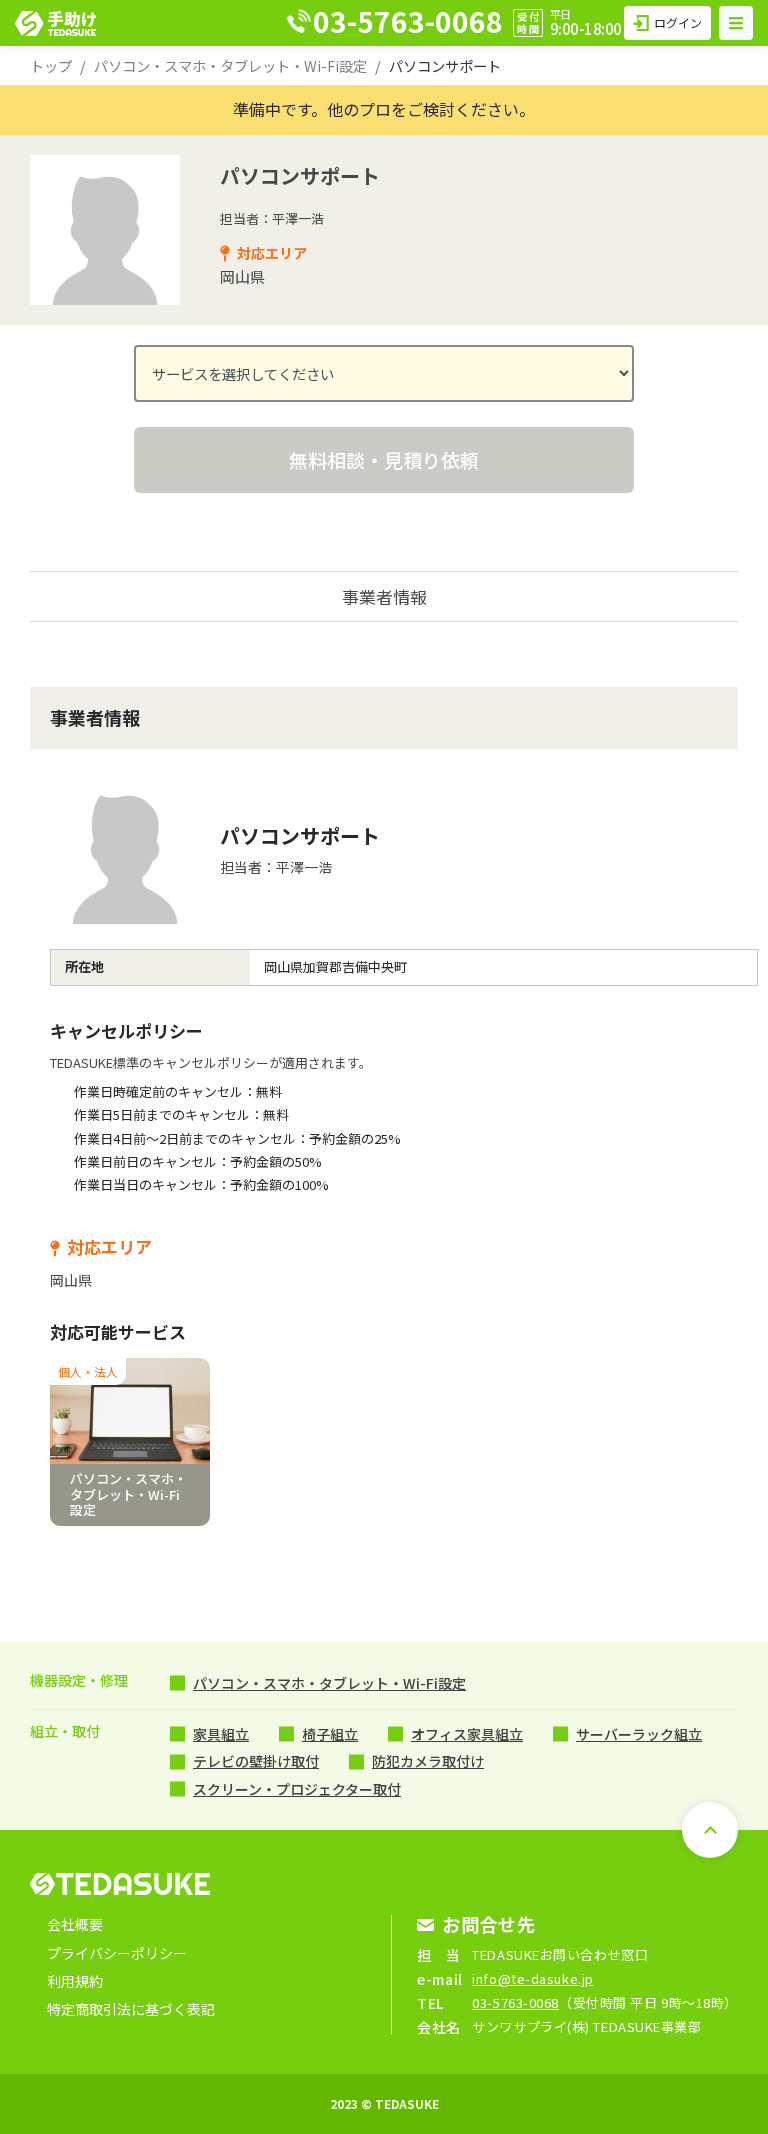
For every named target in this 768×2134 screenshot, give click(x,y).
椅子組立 (330, 1734)
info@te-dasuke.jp (533, 1978)
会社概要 (75, 1924)
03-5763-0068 (515, 2002)
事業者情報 (384, 596)
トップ (51, 65)
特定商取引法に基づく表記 (131, 2009)
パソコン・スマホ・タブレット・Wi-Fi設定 (230, 65)
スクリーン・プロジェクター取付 (297, 1789)
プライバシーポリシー (117, 1953)
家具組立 (221, 1734)
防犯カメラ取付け (428, 1761)
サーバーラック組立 (639, 1734)
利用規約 (75, 1981)
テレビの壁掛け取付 (256, 1761)
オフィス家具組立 (467, 1734)
